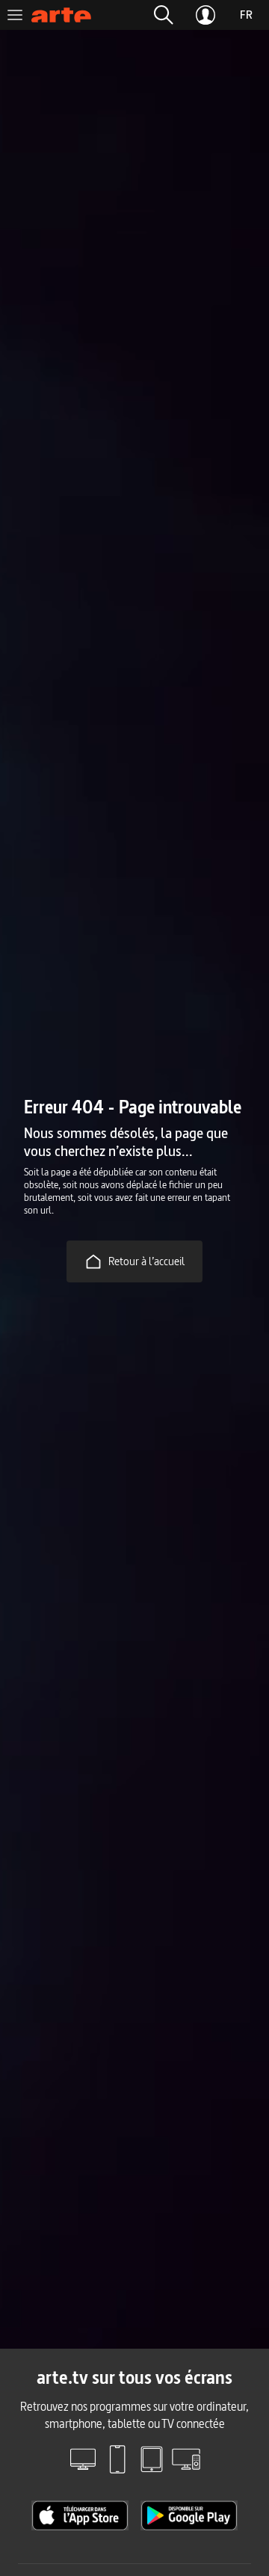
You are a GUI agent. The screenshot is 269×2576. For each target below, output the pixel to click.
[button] (164, 15)
